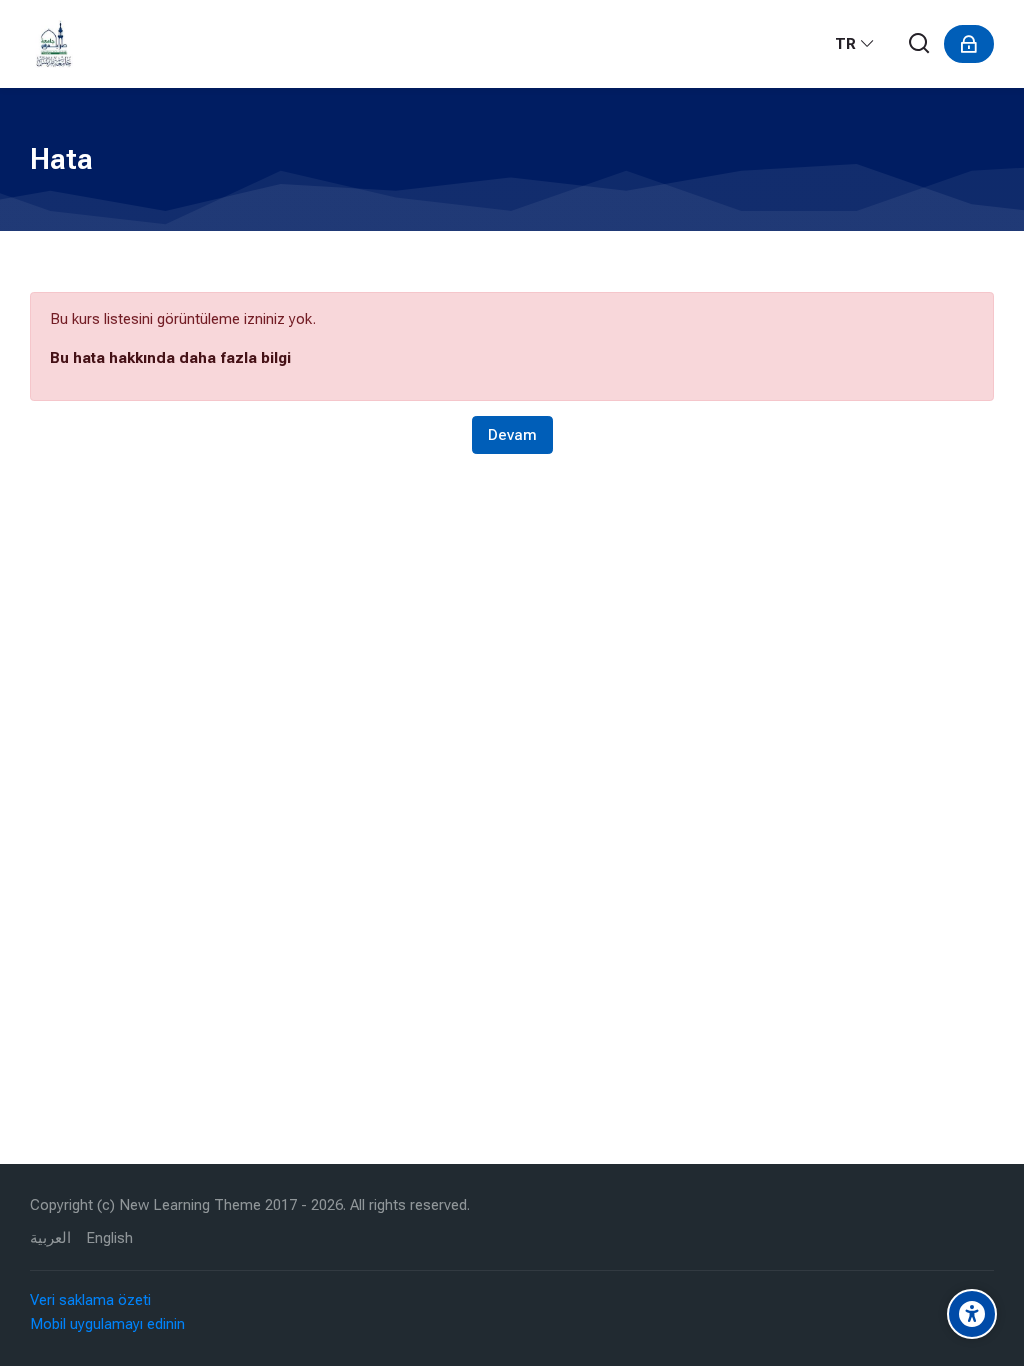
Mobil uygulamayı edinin (107, 1324)
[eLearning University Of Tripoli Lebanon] (54, 44)
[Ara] (920, 44)
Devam (512, 435)
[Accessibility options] (972, 1314)
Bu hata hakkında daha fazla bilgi (170, 358)
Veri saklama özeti (90, 1300)
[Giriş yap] (969, 44)
